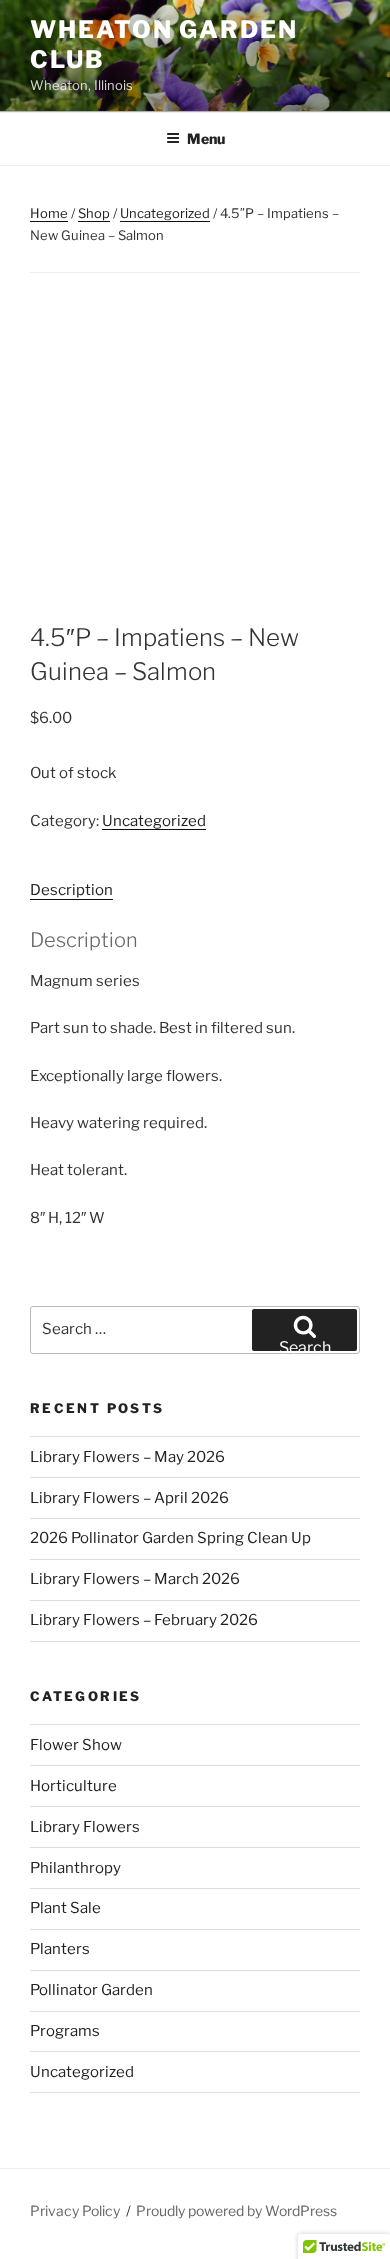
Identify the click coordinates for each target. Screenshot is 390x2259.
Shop (94, 213)
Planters (60, 1949)
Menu (206, 138)
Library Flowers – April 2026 (129, 1498)
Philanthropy (75, 1868)
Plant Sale (65, 1908)
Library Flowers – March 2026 (135, 1579)
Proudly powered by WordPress (236, 2210)
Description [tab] (71, 890)
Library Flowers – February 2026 (144, 1620)
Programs (65, 2031)
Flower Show (76, 1745)
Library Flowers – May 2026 (127, 1457)
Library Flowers (85, 1827)
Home (49, 213)
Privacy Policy (75, 2210)
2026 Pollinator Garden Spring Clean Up (170, 1538)
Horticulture (73, 1786)
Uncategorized (165, 213)
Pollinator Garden (91, 1990)
